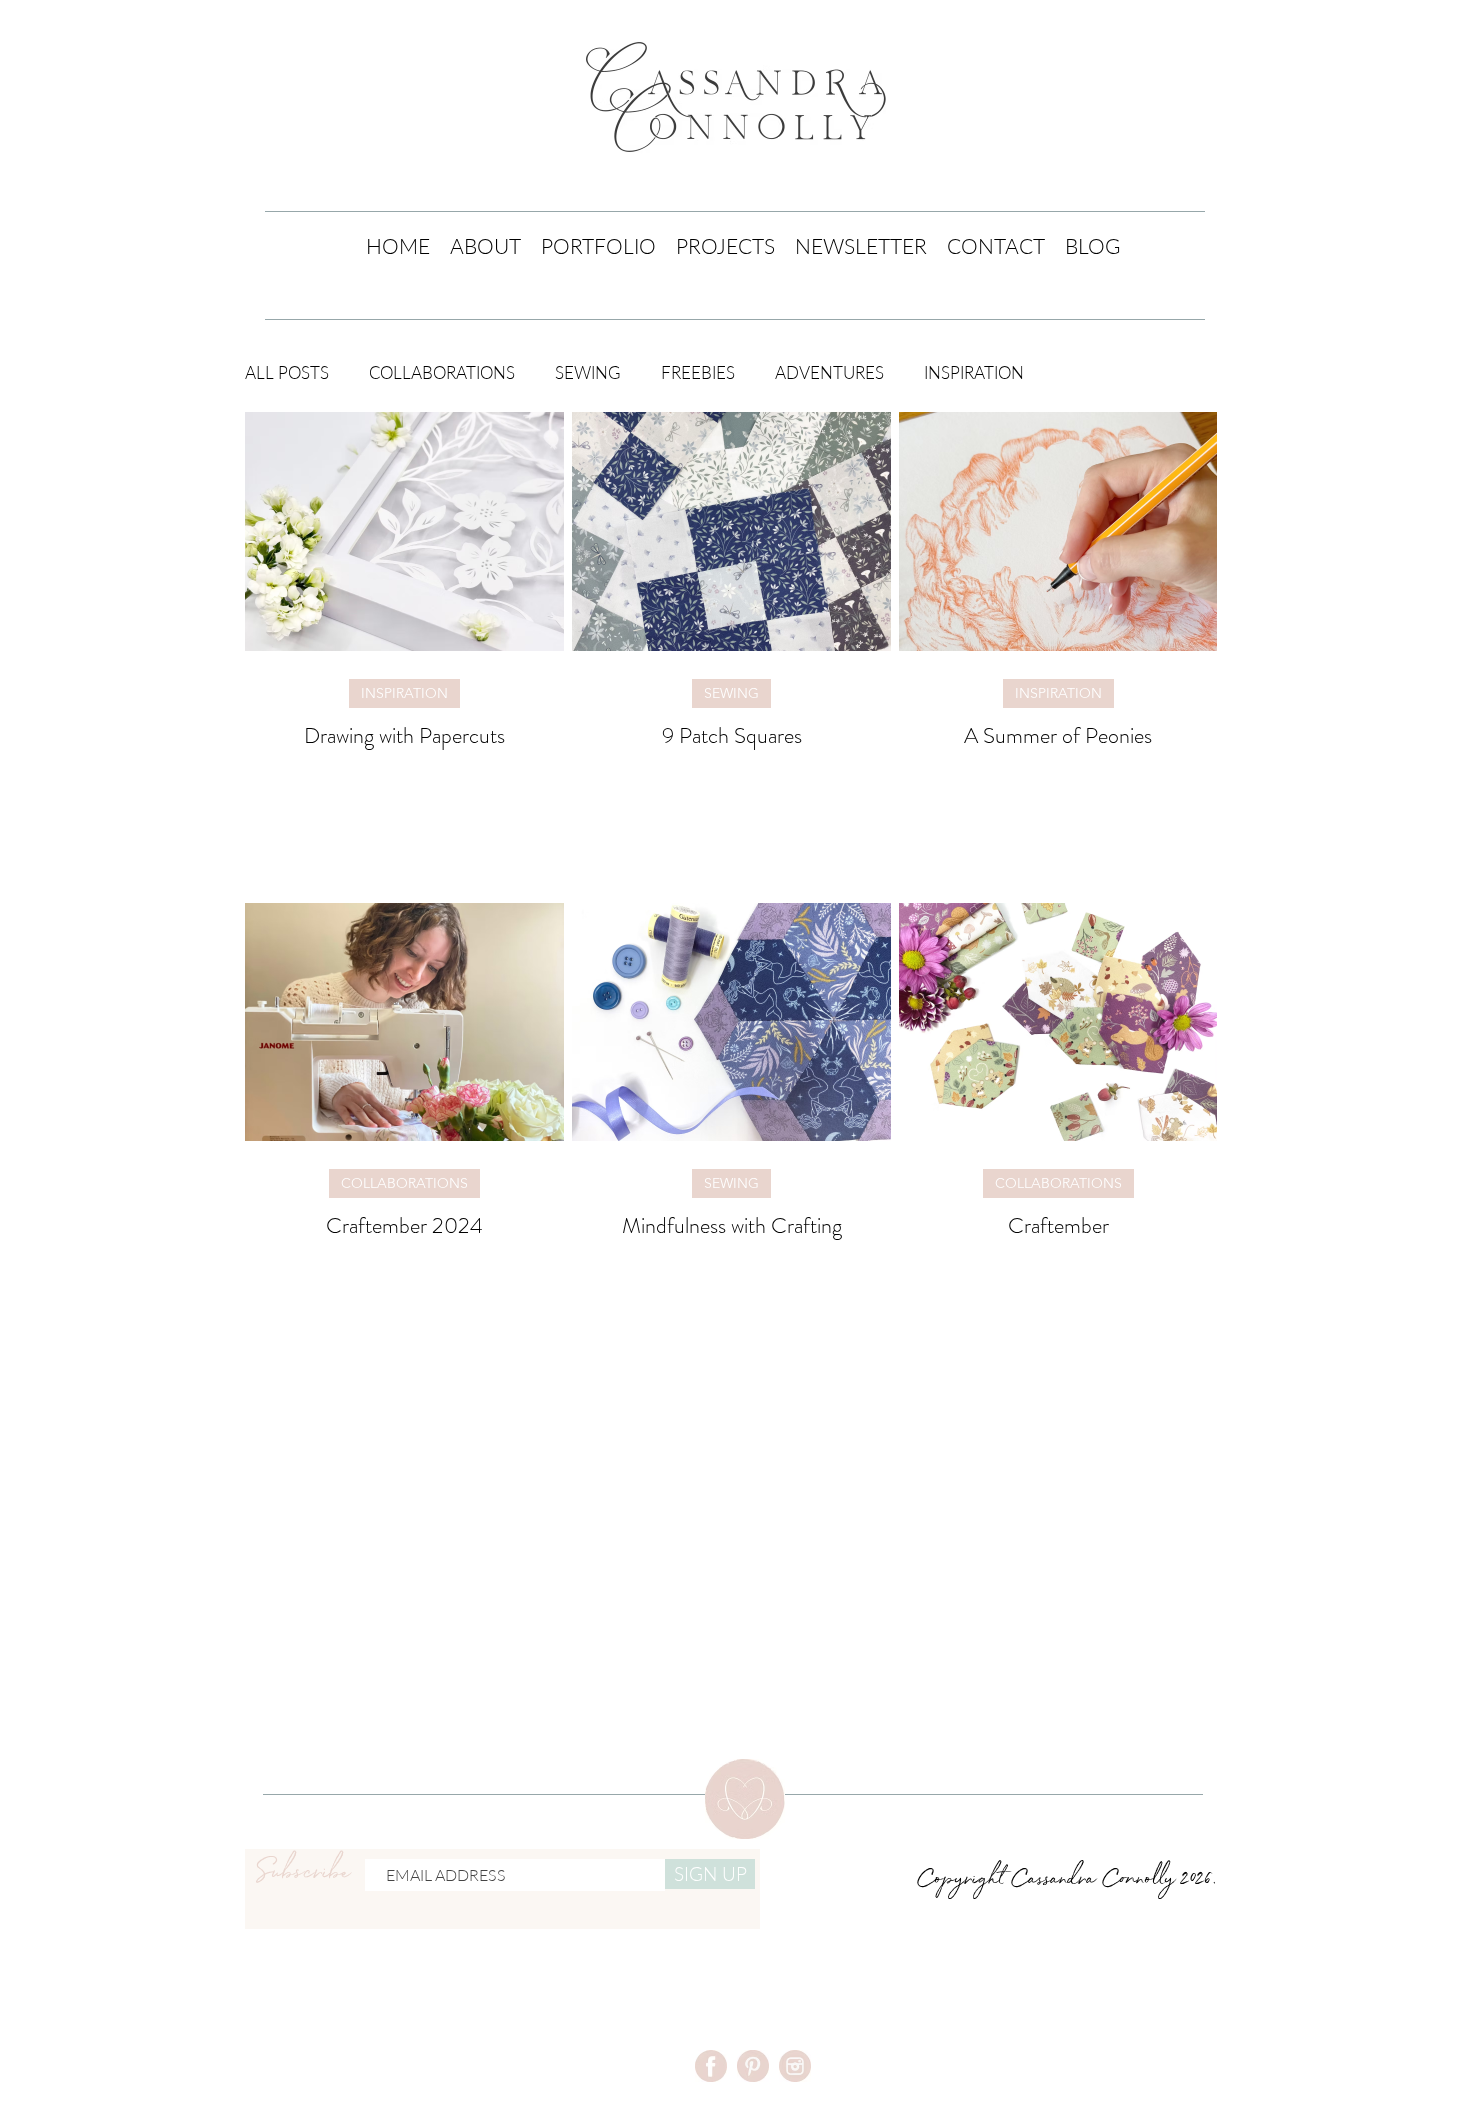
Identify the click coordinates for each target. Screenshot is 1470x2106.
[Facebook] (711, 2066)
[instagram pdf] (795, 2066)
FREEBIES (698, 372)
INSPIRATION (974, 372)
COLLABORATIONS (442, 372)
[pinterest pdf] (753, 2066)
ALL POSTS (287, 372)
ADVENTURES (829, 372)
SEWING (588, 372)
